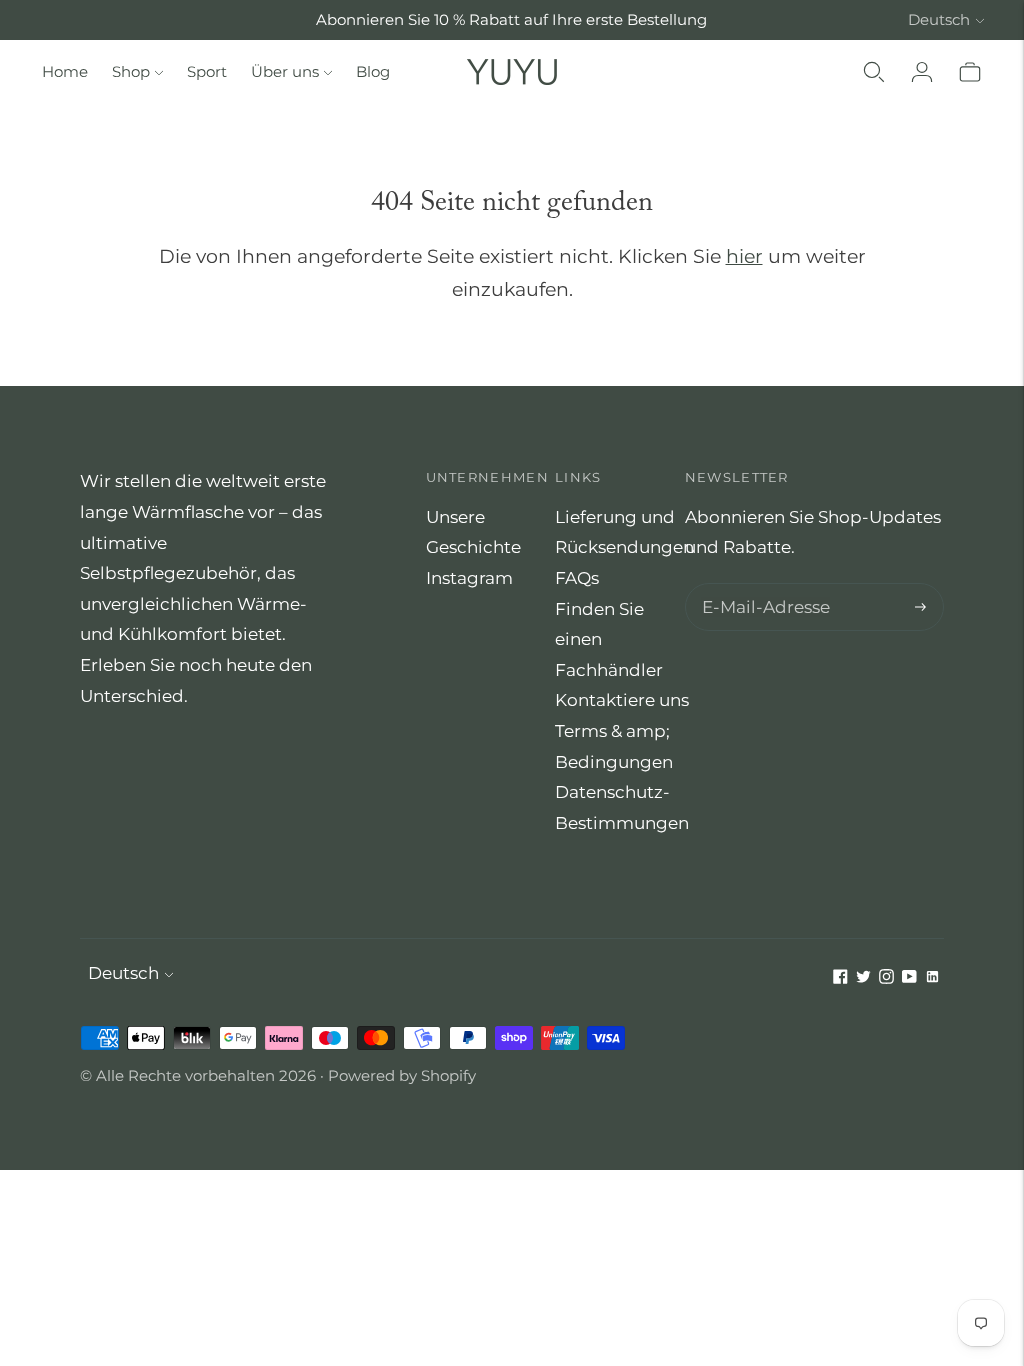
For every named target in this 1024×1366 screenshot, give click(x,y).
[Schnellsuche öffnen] (874, 72)
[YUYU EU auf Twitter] (863, 978)
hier (744, 256)
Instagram (469, 578)
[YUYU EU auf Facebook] (840, 978)
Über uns (285, 71)
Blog (373, 71)
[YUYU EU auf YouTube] (909, 978)
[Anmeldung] (922, 72)
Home (65, 71)
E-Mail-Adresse (761, 585)
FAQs (577, 578)
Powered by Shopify (402, 1075)
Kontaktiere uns (622, 700)
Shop (131, 71)
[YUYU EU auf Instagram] (886, 978)
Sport (207, 71)
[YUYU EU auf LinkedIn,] (932, 978)
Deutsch (939, 19)
